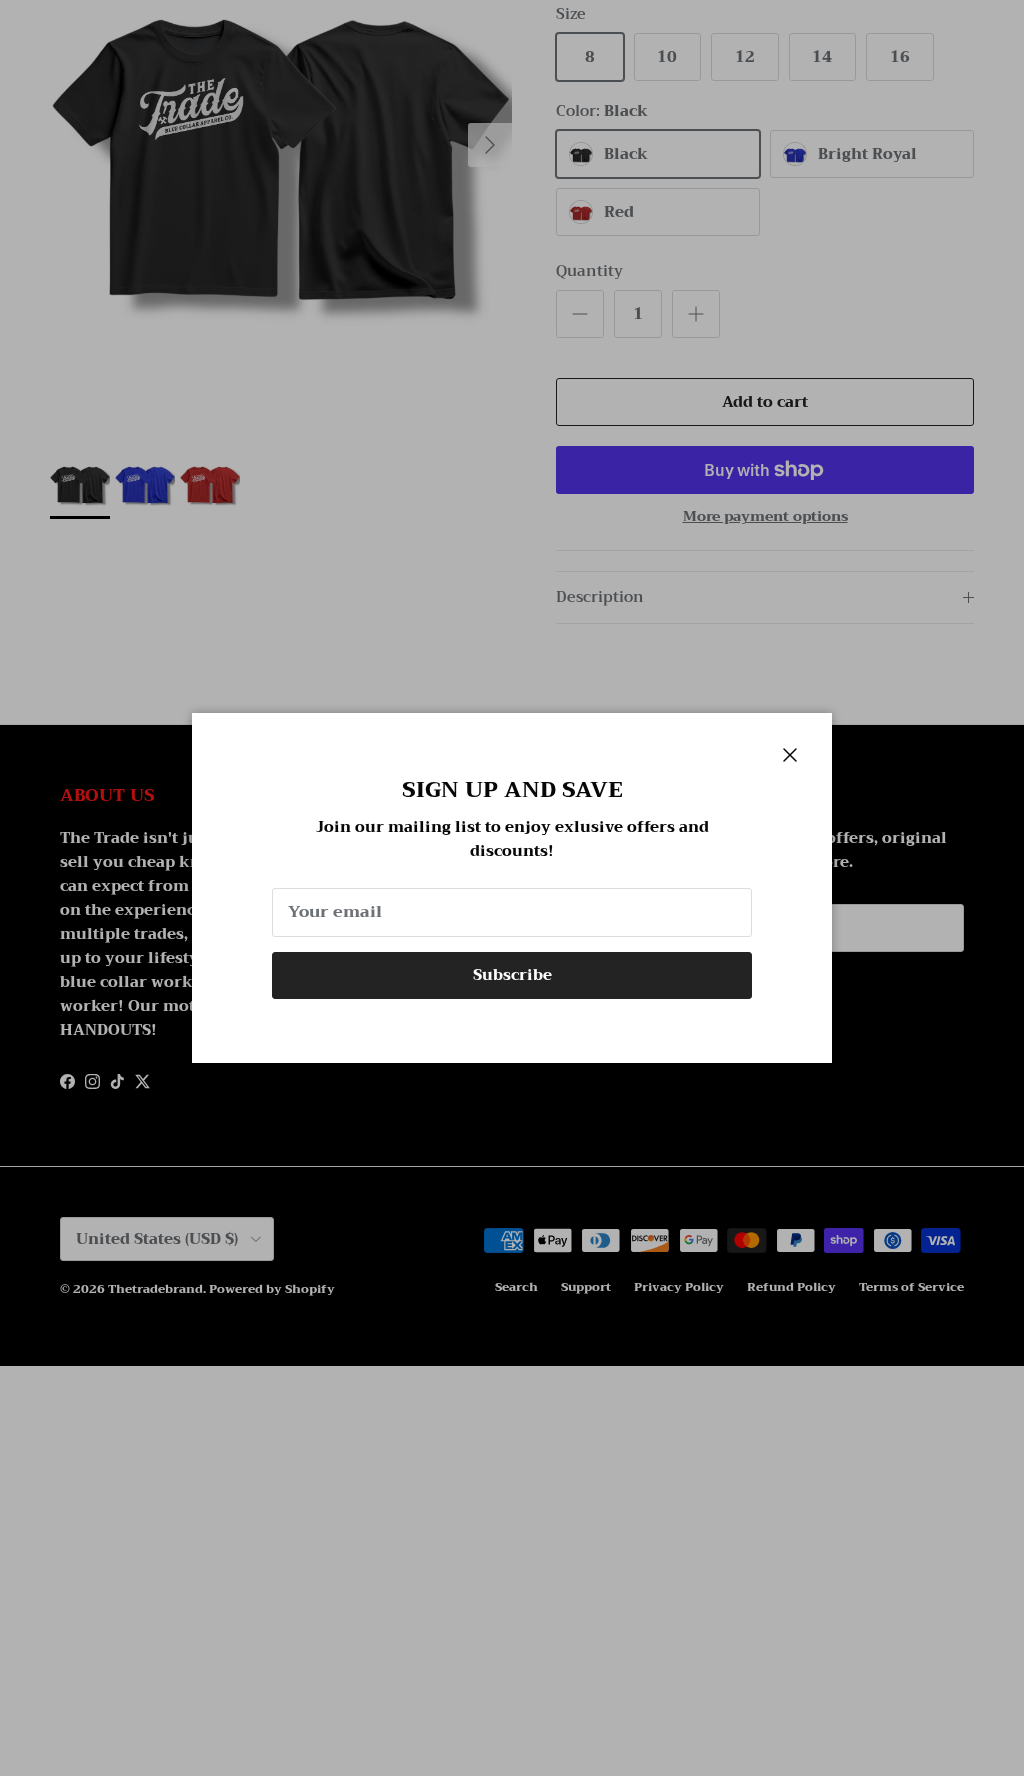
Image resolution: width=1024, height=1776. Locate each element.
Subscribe (512, 975)
